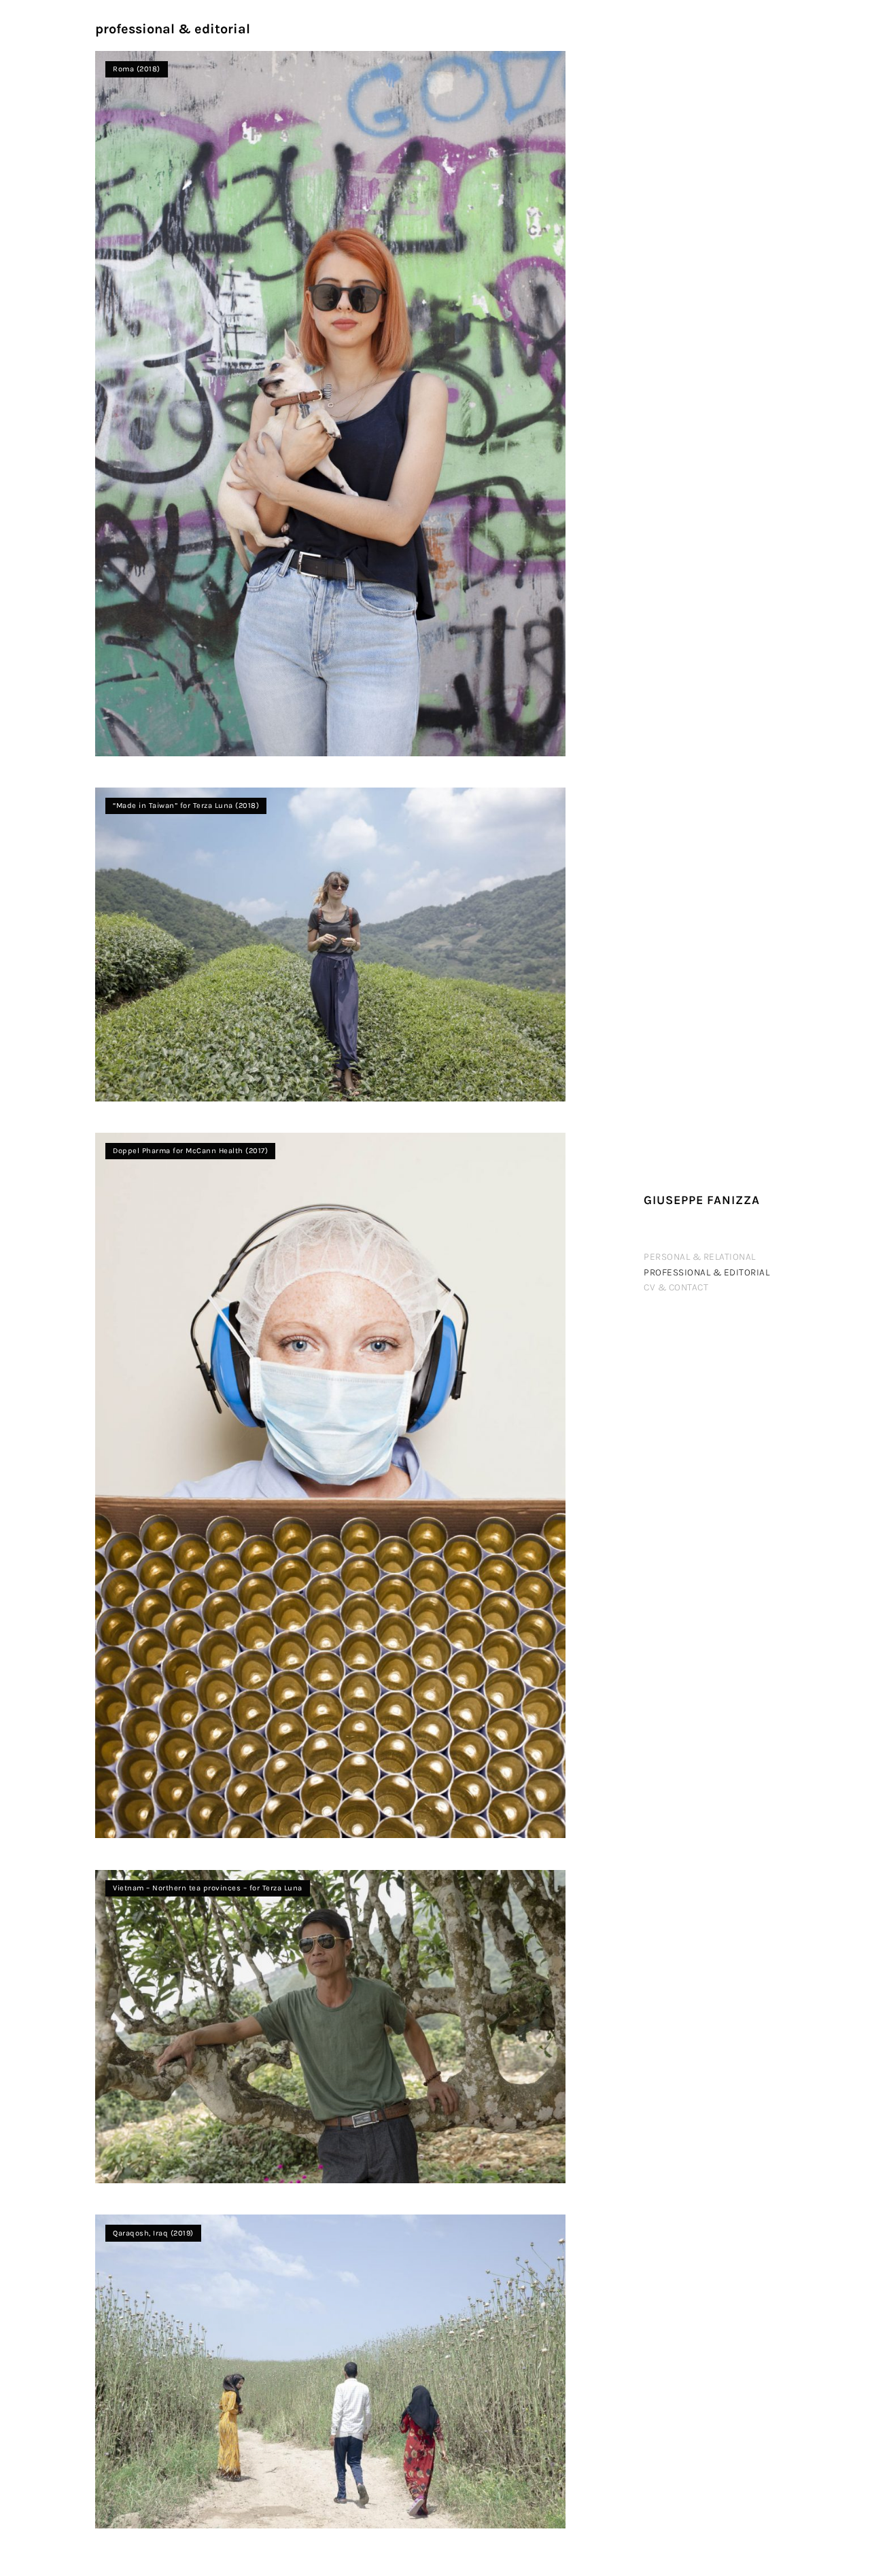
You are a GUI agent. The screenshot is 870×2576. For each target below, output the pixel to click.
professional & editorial (707, 1272)
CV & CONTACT (676, 1287)
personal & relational (700, 1257)
